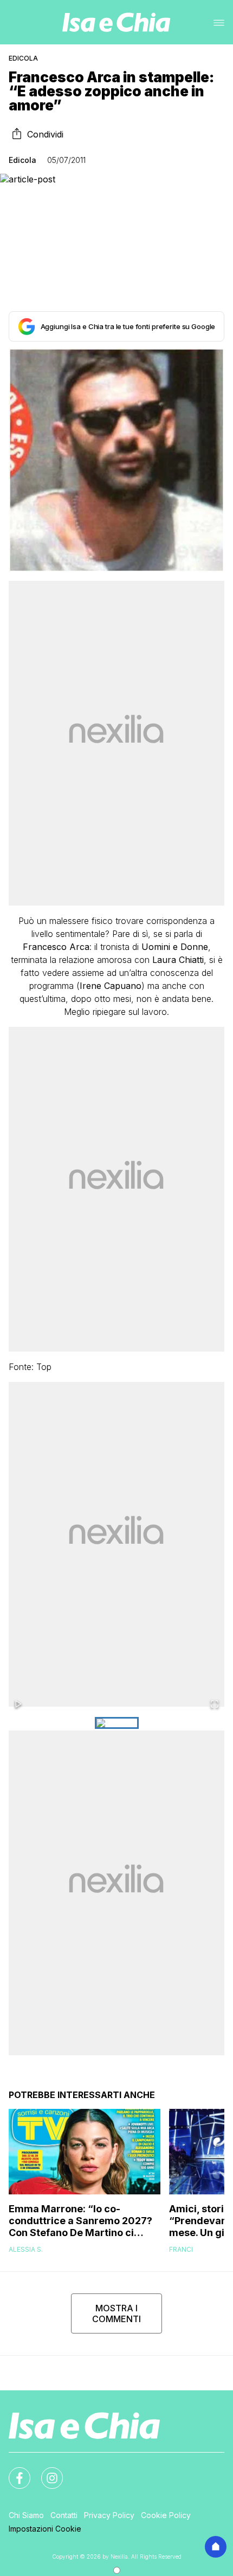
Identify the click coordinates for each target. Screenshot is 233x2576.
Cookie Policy (166, 2515)
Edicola (23, 58)
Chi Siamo (26, 2515)
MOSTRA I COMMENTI (116, 2313)
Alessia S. (26, 2249)
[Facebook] (13, 2472)
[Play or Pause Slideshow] (18, 1705)
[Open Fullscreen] (215, 1705)
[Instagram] (46, 2472)
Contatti (64, 2515)
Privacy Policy (109, 2515)
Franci (181, 2249)
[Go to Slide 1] (117, 1723)
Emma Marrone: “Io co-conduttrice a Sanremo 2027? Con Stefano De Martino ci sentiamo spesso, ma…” (80, 2221)
